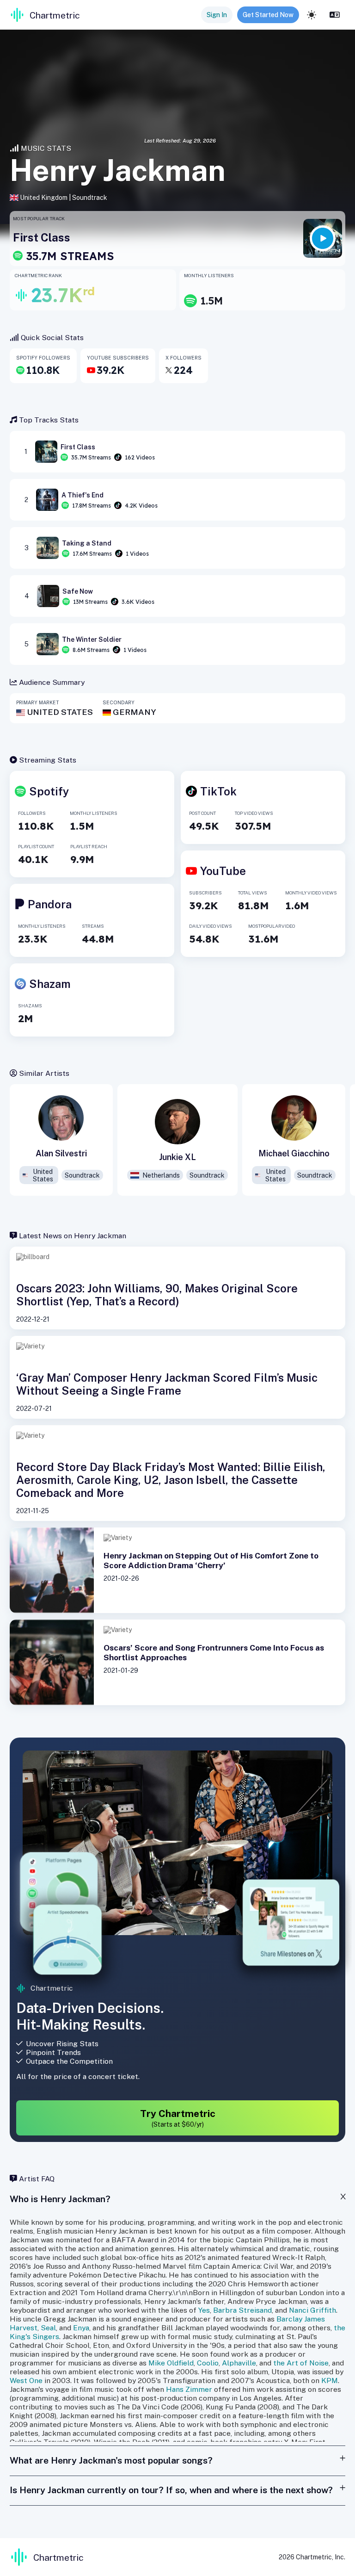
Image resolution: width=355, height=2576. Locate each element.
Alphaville (239, 2363)
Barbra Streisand (242, 2310)
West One (26, 2380)
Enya (81, 2328)
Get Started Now (268, 15)
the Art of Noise (301, 2363)
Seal (48, 2328)
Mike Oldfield (171, 2363)
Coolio (208, 2363)
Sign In (217, 15)
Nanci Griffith (312, 2310)
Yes (204, 2310)
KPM (330, 2380)
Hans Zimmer (189, 2389)
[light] (312, 15)
